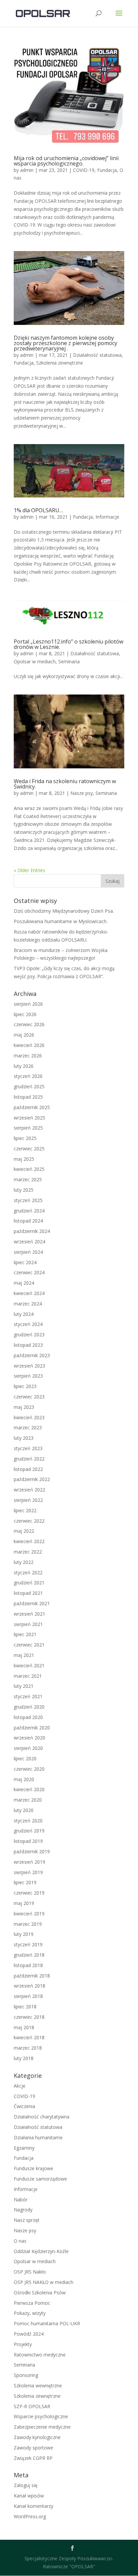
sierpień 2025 (28, 1128)
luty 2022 (24, 1562)
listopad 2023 (28, 1345)
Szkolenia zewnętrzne (60, 363)
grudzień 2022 (29, 1459)
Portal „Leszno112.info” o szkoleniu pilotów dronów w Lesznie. (68, 644)
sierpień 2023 (28, 1376)
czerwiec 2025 (29, 1149)
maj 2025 (24, 1159)
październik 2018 (32, 1976)
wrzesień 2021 (29, 1614)
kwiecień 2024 (29, 1293)
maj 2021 (24, 1655)
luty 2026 (24, 1066)
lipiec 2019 (25, 1882)
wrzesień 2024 (29, 1242)
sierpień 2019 (28, 1872)
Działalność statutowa (97, 355)
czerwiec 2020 (29, 1769)
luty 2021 (24, 1686)
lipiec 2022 (25, 1510)
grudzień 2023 (29, 1334)
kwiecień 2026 (29, 1045)
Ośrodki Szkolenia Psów (40, 2293)
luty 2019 (24, 1934)
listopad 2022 (28, 1469)
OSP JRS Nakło (30, 2272)
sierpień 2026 (28, 1004)
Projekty (23, 2344)
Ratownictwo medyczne (40, 2355)
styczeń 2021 (28, 1696)
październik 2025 (32, 1107)
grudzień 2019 (29, 1831)
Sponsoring (26, 2375)
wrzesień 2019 (29, 1862)
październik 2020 (32, 1728)
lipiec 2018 (25, 2007)
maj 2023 (24, 1407)
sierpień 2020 (28, 1748)
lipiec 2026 (25, 1014)
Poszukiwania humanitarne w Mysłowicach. (61, 921)
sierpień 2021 (28, 1624)
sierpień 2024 (28, 1252)
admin (27, 170)
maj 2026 (24, 1035)
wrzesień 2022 (29, 1490)
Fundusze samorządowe (40, 2179)
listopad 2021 (28, 1593)
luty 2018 (24, 2058)
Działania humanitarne (38, 2137)
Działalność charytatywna (42, 2117)
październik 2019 (32, 1851)
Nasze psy (82, 793)
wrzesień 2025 (29, 1118)
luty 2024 (24, 1314)
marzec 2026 (28, 1056)
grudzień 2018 (29, 1955)
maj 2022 (24, 1531)
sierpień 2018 (28, 1996)
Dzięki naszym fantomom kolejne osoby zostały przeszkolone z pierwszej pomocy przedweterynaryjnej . (65, 343)
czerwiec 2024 (29, 1272)
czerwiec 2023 (29, 1397)
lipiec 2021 (25, 1634)
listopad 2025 (28, 1097)
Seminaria (69, 661)
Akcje (20, 2086)
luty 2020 (24, 1810)
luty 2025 (24, 1190)
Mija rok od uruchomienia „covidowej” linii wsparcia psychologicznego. (66, 161)
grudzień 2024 (29, 1211)
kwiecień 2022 (29, 1541)
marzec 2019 (28, 1924)
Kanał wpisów (29, 2496)
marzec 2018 (28, 2048)
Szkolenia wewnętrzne (38, 2386)
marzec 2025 (28, 1179)
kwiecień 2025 (29, 1169)
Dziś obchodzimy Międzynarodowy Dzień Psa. (64, 911)
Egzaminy (24, 2148)
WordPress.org (30, 2516)
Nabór (21, 2200)
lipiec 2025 (25, 1138)
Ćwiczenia (24, 2106)
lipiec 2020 (25, 1758)
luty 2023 (24, 1438)
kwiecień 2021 (29, 1665)
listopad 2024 (28, 1221)
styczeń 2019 (28, 1944)
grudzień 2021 (29, 1583)
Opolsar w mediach (35, 661)
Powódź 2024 (29, 2334)
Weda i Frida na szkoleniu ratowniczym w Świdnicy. (65, 784)
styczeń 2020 (28, 1821)
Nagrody (23, 2210)
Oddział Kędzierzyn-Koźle (41, 2251)
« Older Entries (29, 870)
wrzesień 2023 (29, 1366)
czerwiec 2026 (29, 1024)
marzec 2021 (28, 1676)
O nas (20, 2241)
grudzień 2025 (29, 1086)
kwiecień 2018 (29, 2037)
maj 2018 (24, 2027)
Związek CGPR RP (33, 2458)
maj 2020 (24, 1779)
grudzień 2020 (29, 1707)
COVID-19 (84, 170)
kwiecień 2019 (29, 1914)
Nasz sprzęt (27, 2220)
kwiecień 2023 (29, 1417)
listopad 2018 (28, 1965)
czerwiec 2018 (29, 2017)
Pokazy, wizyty (30, 2313)
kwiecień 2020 (29, 1789)
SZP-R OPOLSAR (32, 2406)
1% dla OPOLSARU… (38, 510)
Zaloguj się (26, 2485)
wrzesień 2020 (29, 1738)
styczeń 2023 (28, 1448)
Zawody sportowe (33, 2448)
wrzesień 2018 (29, 1986)
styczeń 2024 (28, 1324)
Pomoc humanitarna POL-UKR (47, 2323)
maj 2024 (24, 1283)
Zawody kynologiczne (37, 2437)
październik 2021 (32, 1603)
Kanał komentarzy (33, 2506)
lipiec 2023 (25, 1386)
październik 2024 (32, 1231)
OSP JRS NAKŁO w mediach (44, 2282)
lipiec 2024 (25, 1262)
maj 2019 (24, 1903)
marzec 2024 (28, 1304)
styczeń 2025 (28, 1200)
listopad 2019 (28, 1841)
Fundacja (107, 170)
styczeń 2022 (28, 1572)
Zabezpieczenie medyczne (42, 2427)
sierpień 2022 (28, 1500)
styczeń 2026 (28, 1076)
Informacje (107, 517)
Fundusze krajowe (33, 2168)
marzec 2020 (28, 1800)
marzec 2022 (28, 1552)
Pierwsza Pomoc (32, 2303)
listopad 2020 (28, 1717)
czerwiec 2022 (29, 1521)
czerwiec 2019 (29, 1893)
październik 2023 (32, 1355)
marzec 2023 (28, 1427)
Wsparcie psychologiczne (41, 2416)
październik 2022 (32, 1479)
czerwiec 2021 (29, 1645)
